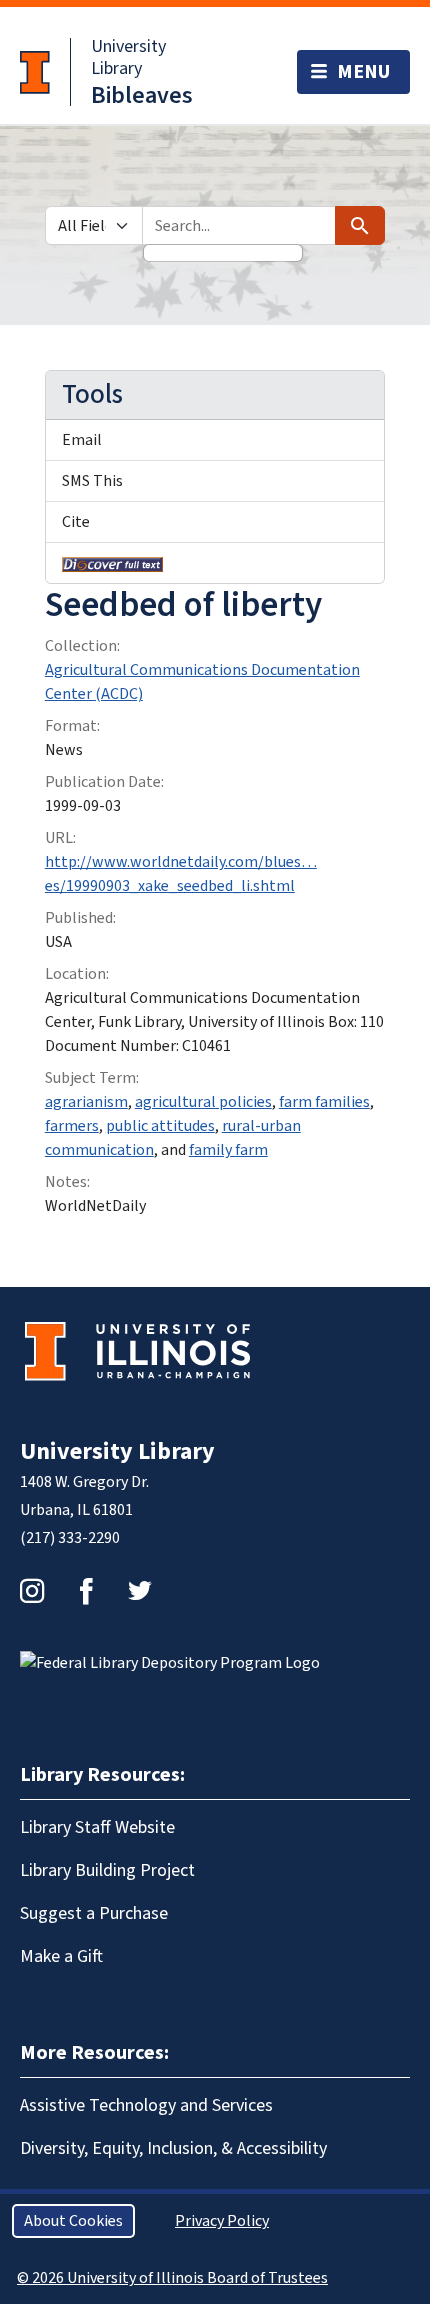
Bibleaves (142, 95)
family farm (228, 1150)
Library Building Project (107, 1870)
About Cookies (73, 2221)
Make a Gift (61, 1956)
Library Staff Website (97, 1827)
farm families (324, 1102)
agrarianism (86, 1102)
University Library (128, 57)
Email (82, 440)
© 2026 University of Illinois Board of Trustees (172, 2278)
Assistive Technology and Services (146, 2105)
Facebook (86, 1591)
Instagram (32, 1591)
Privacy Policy (222, 2221)
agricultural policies (203, 1102)
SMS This (92, 481)
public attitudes (160, 1126)
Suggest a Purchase (94, 1913)
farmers (72, 1126)
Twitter (140, 1591)
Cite (76, 522)
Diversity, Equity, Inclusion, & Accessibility (173, 2148)
